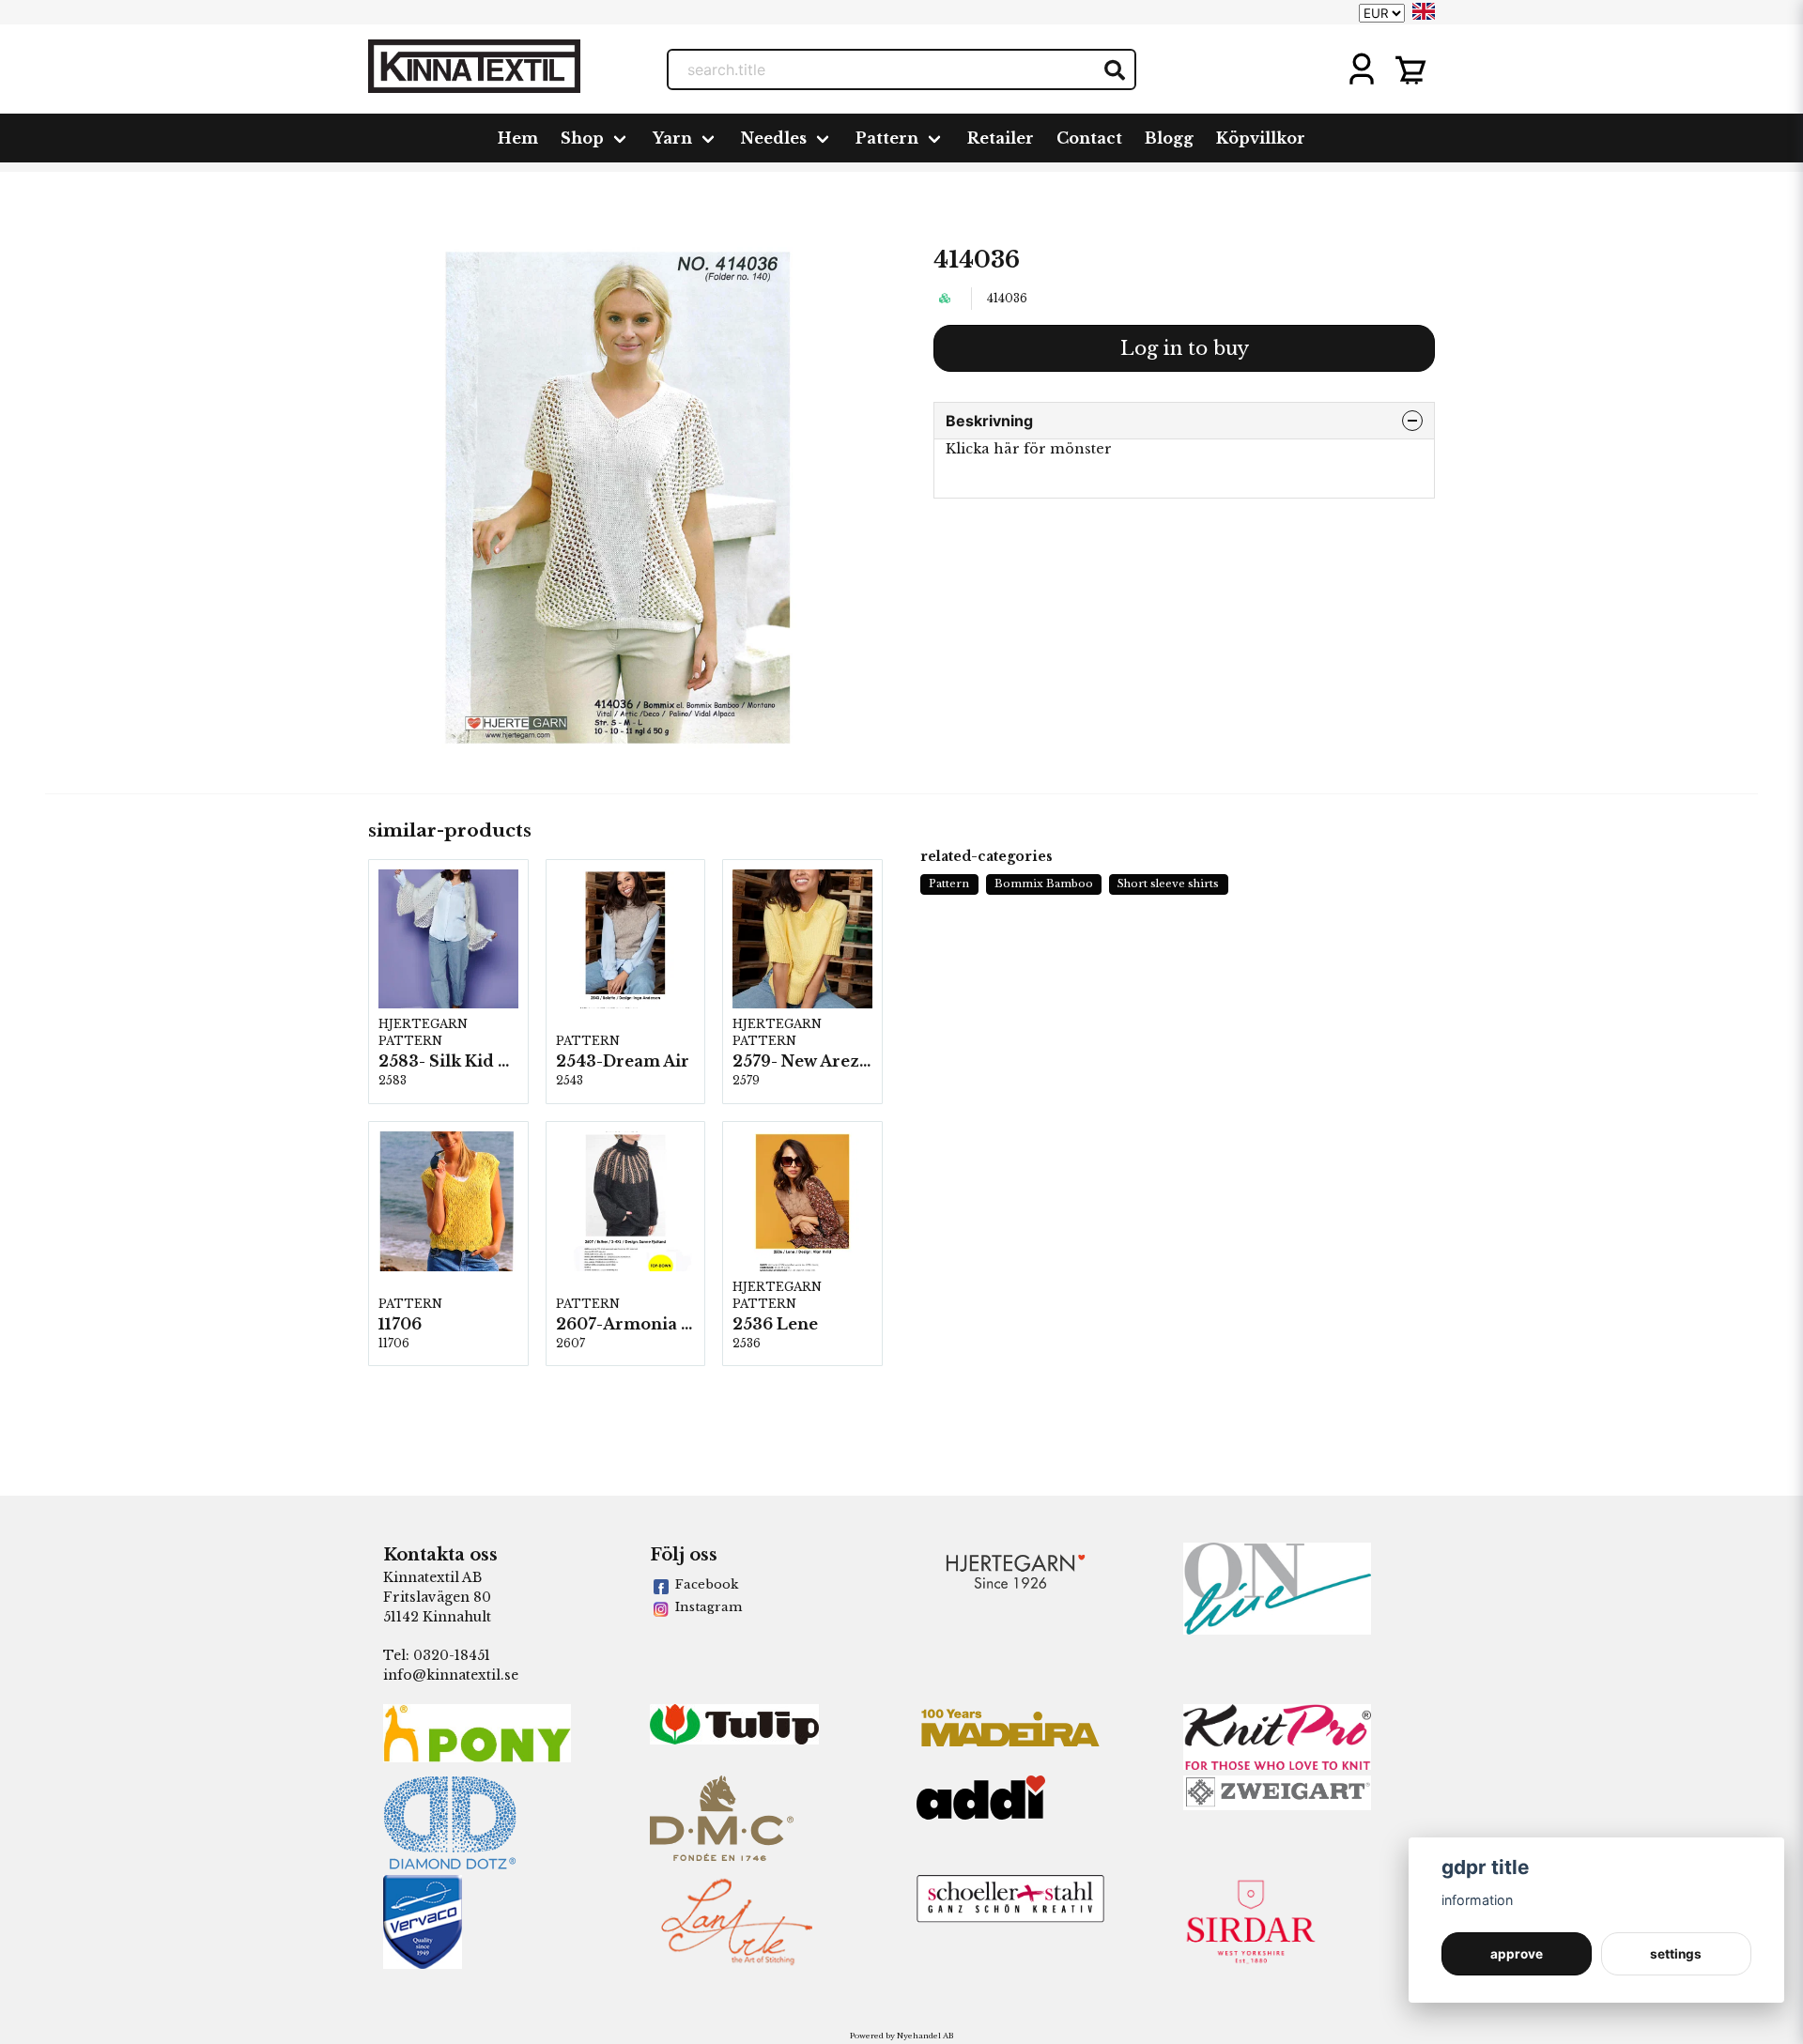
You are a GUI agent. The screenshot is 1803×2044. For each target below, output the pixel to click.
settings (1676, 1954)
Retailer (1001, 138)
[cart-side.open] (1410, 69)
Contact (1089, 138)
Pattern (887, 138)
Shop (582, 138)
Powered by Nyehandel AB (901, 2036)
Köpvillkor (1261, 138)
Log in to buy (1185, 348)
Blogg (1169, 138)
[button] (1424, 11)
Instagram (709, 1607)
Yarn (672, 138)
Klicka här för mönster (1029, 449)
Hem (518, 138)
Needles (774, 138)
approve (1517, 1954)
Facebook (707, 1584)
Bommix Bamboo (1044, 884)
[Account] (1362, 69)
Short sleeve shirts (1168, 884)
